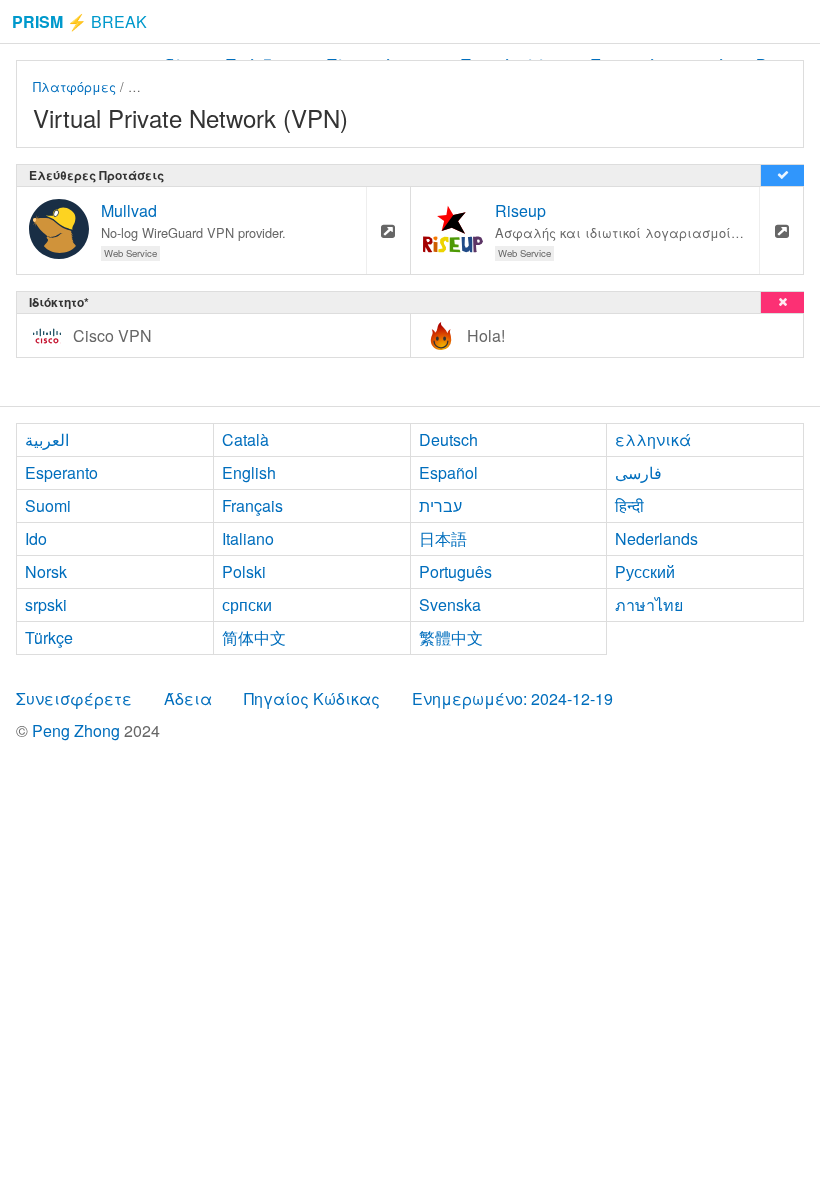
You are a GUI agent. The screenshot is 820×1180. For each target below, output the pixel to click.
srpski (46, 604)
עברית (440, 505)
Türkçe (49, 637)
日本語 (443, 538)
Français (252, 505)
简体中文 (254, 637)
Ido (36, 538)
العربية (47, 439)
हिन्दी (629, 505)
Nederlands (656, 538)
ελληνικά (653, 439)
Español (448, 472)
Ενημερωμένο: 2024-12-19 (512, 698)
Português (455, 571)
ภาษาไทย (649, 604)
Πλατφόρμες (74, 86)
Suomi (48, 505)
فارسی (638, 472)
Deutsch (448, 439)
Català (245, 439)
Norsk (46, 571)
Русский (645, 571)
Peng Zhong (78, 730)
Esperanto (61, 472)
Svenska (450, 604)
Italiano (248, 538)
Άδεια (188, 698)
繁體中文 (451, 637)
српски (247, 604)
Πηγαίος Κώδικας (312, 698)
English (249, 472)
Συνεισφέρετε (74, 698)
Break (79, 21)
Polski (244, 571)
